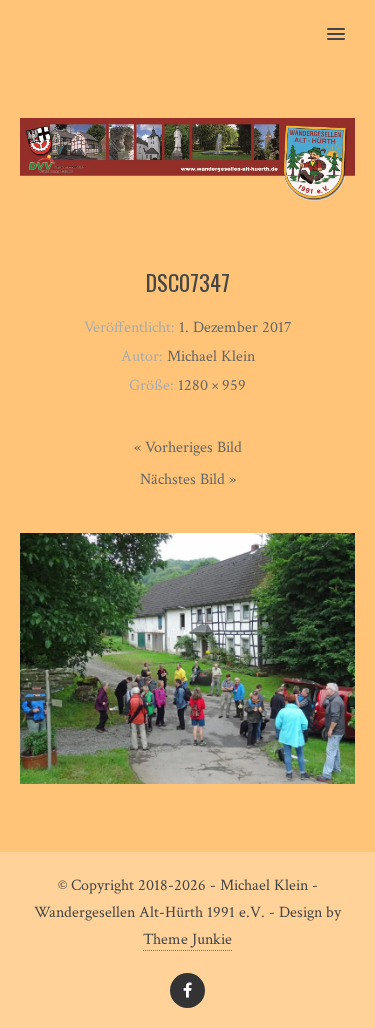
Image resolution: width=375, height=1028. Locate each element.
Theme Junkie (187, 939)
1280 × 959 (212, 385)
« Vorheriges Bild (188, 447)
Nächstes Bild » (188, 479)
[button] (347, 21)
